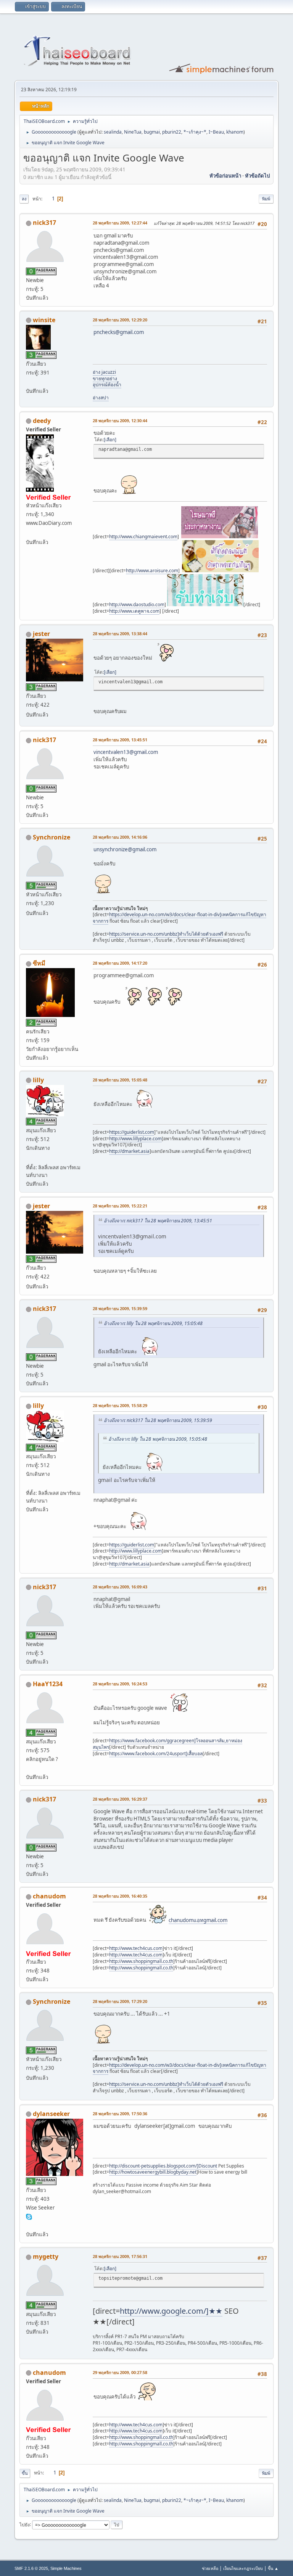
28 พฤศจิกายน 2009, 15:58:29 (120, 1405)
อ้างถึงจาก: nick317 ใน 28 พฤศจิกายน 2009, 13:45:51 (158, 1221)
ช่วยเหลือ (210, 2568)
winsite (44, 320)
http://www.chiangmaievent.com (143, 537)
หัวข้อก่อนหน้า (225, 176)
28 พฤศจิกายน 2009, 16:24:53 (120, 1684)
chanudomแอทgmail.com (198, 1920)
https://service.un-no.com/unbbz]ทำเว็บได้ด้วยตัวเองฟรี (166, 934)
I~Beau (216, 132)
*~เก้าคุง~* (195, 132)
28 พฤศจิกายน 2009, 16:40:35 (120, 1896)
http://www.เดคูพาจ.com (134, 611)
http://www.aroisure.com (152, 571)
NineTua (133, 132)
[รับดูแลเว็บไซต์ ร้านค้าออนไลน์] (29, 1158)
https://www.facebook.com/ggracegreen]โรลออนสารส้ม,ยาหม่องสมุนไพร (167, 1744)
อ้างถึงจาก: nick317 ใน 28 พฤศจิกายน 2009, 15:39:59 (158, 1420)
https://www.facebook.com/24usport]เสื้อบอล (156, 1754)
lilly (38, 1080)
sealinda (113, 132)
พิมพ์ (266, 199)
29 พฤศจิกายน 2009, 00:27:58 (120, 2372)
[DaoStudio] (29, 533)
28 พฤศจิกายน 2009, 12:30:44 (120, 420)
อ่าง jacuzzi (104, 372)
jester (41, 634)
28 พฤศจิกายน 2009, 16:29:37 (120, 1799)
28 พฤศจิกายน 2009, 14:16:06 (120, 837)
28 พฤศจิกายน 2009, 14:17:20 (120, 963)
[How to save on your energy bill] (29, 2225)
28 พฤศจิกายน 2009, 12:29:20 (120, 320)
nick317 (44, 223)
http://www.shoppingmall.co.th (141, 1961)
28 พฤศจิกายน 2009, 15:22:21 (120, 1206)
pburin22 (172, 132)
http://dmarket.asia (129, 1151)
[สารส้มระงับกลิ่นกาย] (29, 1768)
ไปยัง (25, 2524)
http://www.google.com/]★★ (171, 2311)
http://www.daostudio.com (137, 604)
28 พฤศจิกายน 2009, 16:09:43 (120, 1587)
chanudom (49, 1896)
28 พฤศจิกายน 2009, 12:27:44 (120, 223)
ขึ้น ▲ (273, 2568)
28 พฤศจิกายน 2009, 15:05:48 (120, 1080)
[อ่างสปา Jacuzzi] (29, 381)
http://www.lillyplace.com (135, 1139)
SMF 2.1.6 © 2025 (31, 2568)
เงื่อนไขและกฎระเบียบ (243, 2568)
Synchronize (52, 837)
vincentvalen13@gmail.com (126, 752)
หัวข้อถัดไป (257, 176)
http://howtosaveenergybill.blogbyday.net (153, 2172)
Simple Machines (66, 2568)
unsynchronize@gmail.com (125, 849)
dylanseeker (51, 2114)
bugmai (152, 132)
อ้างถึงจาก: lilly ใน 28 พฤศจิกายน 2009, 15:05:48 (153, 1323)
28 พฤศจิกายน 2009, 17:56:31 (120, 2256)
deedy (42, 421)
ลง (24, 199)
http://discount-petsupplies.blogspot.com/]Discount (163, 2166)
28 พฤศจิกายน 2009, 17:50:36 (120, 2114)
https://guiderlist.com (132, 1132)
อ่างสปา (101, 398)
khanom (235, 132)
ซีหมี (39, 963)
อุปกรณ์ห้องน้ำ (107, 385)
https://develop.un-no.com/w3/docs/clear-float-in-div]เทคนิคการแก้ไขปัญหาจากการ (180, 918)
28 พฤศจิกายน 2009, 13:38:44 (120, 634)
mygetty (46, 2256)
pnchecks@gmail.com (119, 332)
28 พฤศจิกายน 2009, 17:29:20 (120, 2001)
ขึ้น (25, 2473)
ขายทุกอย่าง (105, 378)
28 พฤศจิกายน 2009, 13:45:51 (120, 740)
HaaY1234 (48, 1684)
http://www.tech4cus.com (136, 1948)
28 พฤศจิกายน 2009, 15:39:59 (120, 1308)
